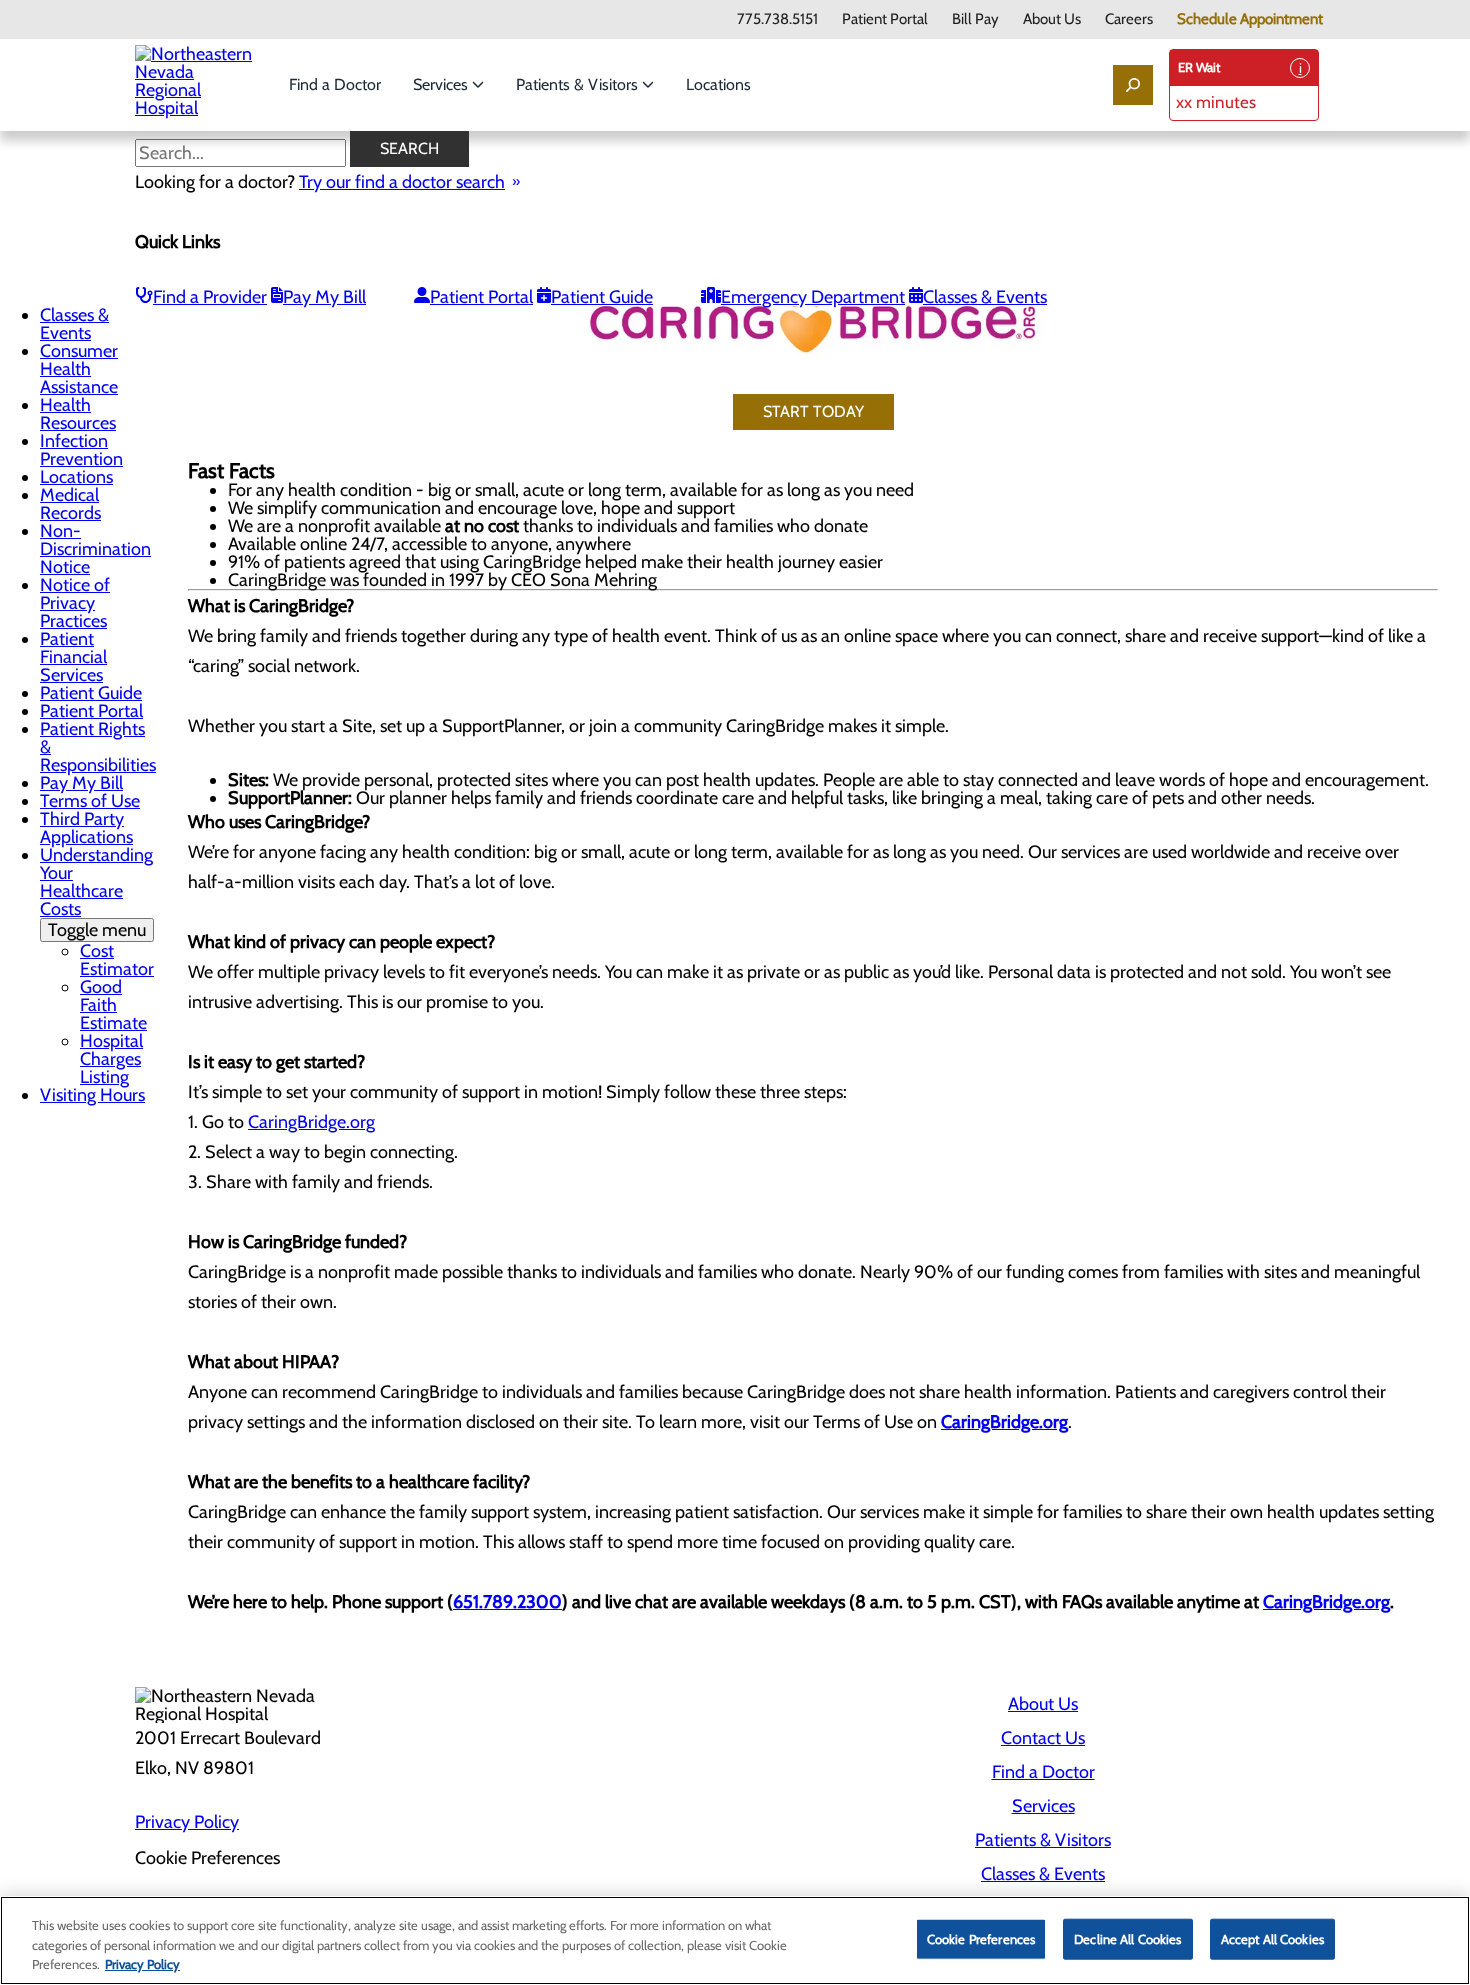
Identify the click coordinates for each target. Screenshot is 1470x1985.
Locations (718, 84)
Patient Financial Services (73, 657)
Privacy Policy (187, 1822)
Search (409, 148)
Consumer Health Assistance (79, 369)
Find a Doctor (335, 84)
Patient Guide (602, 297)
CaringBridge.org (311, 1122)
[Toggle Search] (1133, 85)
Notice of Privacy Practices (75, 603)
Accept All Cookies (1272, 1938)
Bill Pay (975, 19)
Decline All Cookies (1127, 1938)
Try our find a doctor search (402, 182)
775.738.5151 (777, 19)
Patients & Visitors (579, 84)
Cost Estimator (117, 960)
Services (442, 84)
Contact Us (1043, 1738)
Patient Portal (885, 19)
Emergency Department (813, 297)
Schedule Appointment (1250, 19)
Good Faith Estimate (113, 1005)
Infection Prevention (81, 450)
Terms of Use (90, 801)
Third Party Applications (86, 828)
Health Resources (78, 414)
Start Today (813, 411)
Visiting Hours (92, 1095)
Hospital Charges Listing (111, 1059)
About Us (1052, 19)
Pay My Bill (324, 297)
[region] (735, 1940)
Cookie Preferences (981, 1938)
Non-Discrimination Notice (95, 549)
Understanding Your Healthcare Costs (96, 892)
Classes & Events (985, 297)
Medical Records (70, 504)
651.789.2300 (507, 1602)
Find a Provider (210, 297)
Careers (1129, 19)
